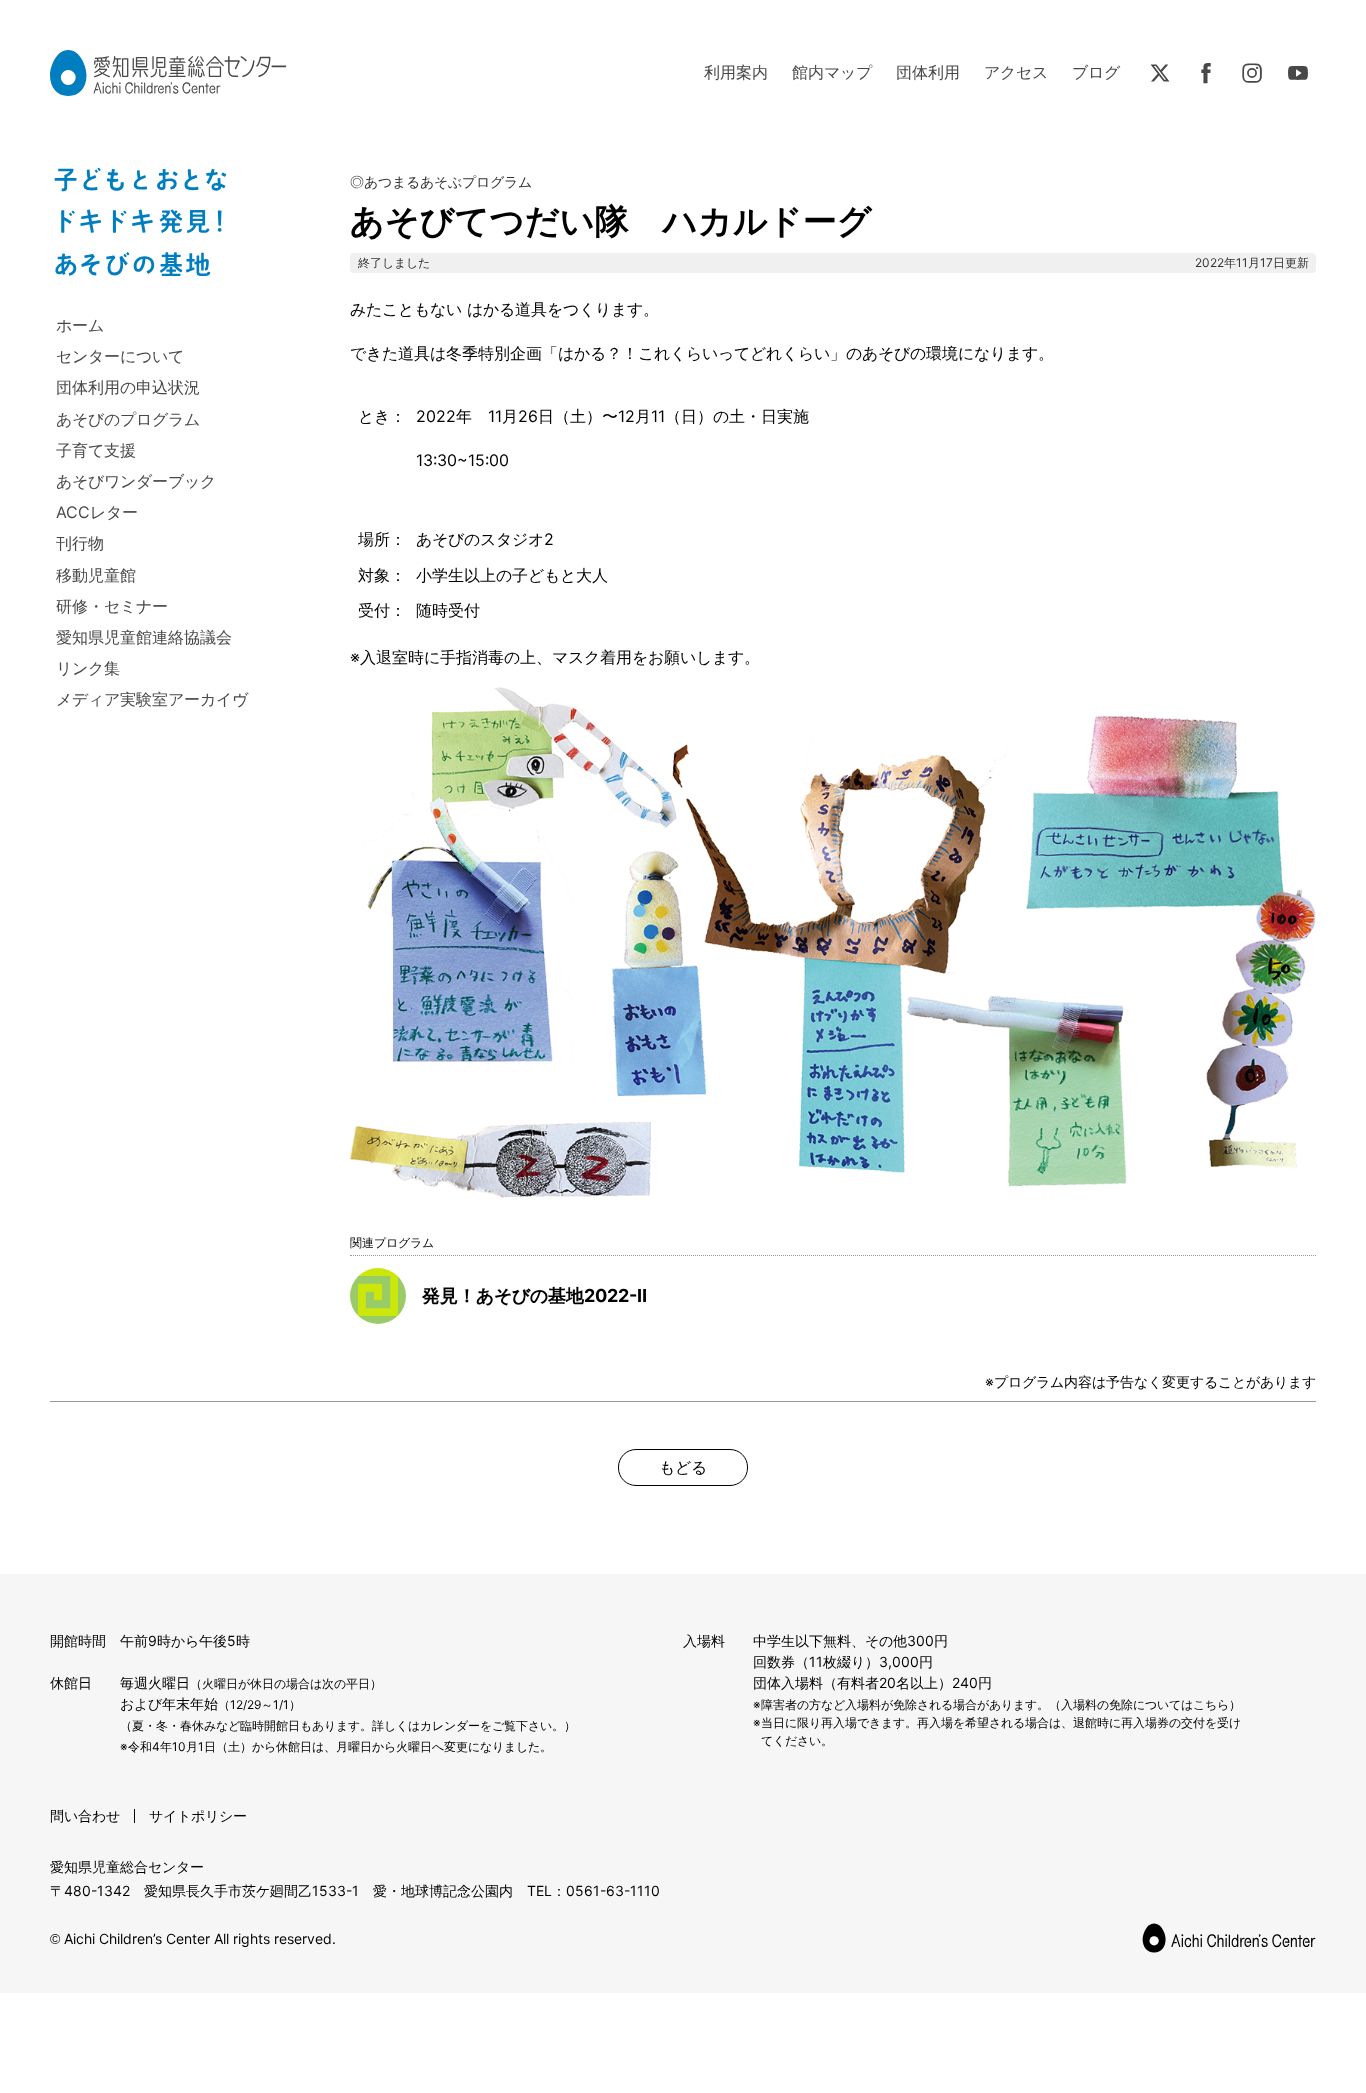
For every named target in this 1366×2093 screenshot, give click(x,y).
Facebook (1206, 73)
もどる (683, 1467)
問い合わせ (85, 1815)
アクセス (1016, 72)
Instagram (1252, 73)
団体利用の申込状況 (128, 387)
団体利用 (928, 72)
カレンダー (450, 1725)
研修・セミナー (112, 606)
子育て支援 (96, 450)
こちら (1211, 1704)
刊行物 (80, 543)
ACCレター (97, 512)
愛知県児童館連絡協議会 (144, 637)
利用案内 (736, 72)
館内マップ (832, 72)
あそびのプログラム (128, 419)
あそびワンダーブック (136, 481)
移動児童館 (96, 575)
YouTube (1298, 73)
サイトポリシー (198, 1815)
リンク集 (88, 668)
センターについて (120, 356)
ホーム (80, 325)
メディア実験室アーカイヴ (152, 699)
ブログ (1096, 72)
